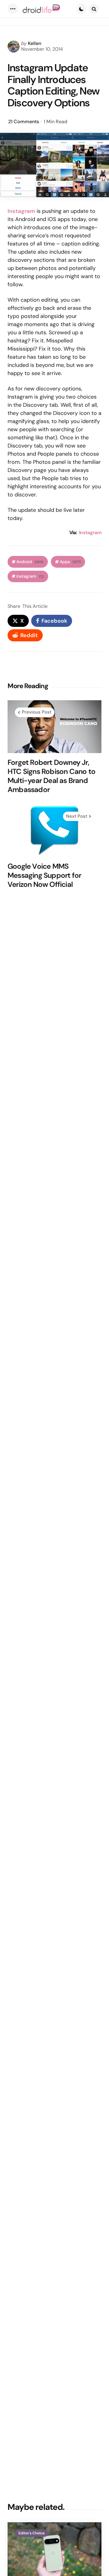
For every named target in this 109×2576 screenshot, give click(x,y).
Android (30, 562)
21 (24, 122)
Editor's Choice (31, 2533)
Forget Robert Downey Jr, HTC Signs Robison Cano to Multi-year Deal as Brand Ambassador (51, 776)
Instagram (90, 533)
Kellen (35, 43)
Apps (70, 562)
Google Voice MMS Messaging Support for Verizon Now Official (44, 875)
